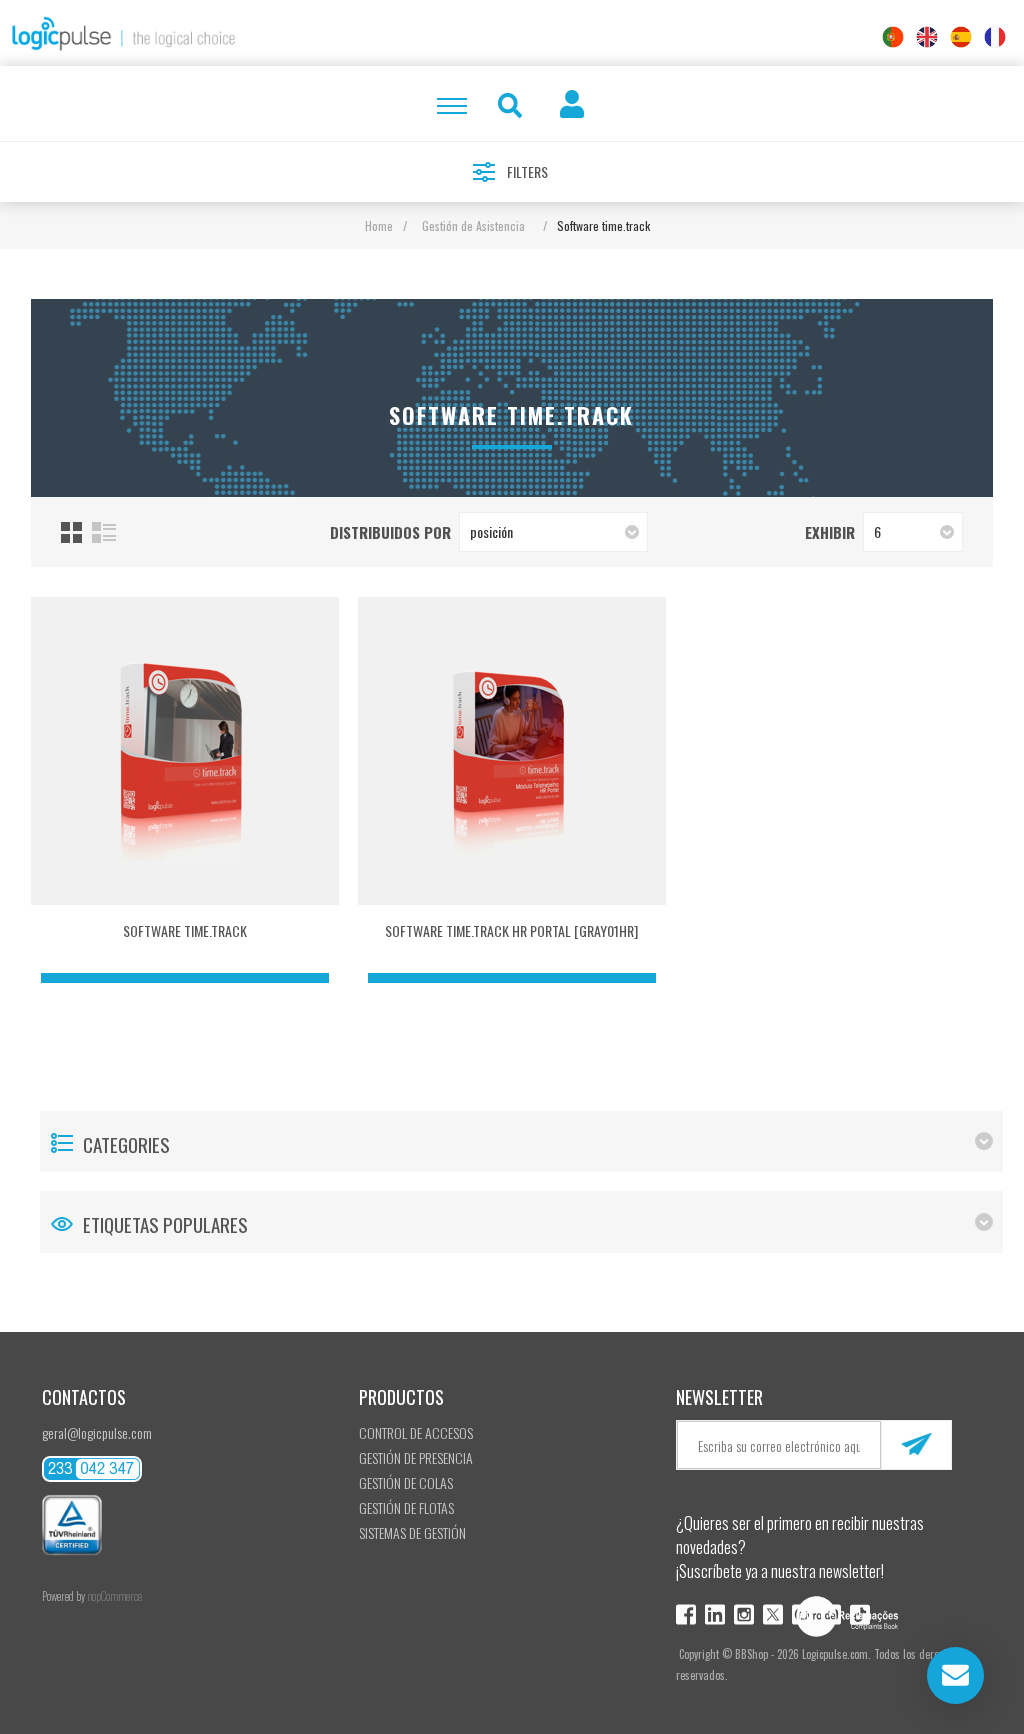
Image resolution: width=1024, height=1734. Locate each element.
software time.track (185, 930)
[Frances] (995, 37)
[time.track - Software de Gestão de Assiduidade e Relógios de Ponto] (185, 751)
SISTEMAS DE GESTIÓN (412, 1532)
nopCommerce (114, 1596)
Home (379, 225)
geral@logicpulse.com (97, 1432)
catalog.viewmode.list (104, 532)
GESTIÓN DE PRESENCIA (416, 1457)
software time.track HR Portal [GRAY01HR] (511, 930)
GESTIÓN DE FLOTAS (406, 1507)
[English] (927, 37)
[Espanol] (961, 37)
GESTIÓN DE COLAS (406, 1482)
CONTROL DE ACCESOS (416, 1432)
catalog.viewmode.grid (71, 532)
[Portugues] (893, 37)
